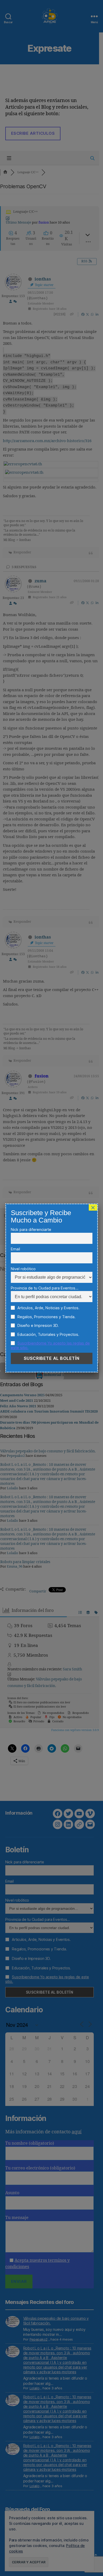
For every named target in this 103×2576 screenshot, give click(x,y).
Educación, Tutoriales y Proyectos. (48, 1334)
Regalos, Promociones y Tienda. (46, 1317)
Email (15, 1249)
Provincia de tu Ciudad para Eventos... (45, 1288)
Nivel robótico (23, 1269)
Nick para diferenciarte (31, 1229)
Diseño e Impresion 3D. (38, 1325)
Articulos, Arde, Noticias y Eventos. (48, 1308)
